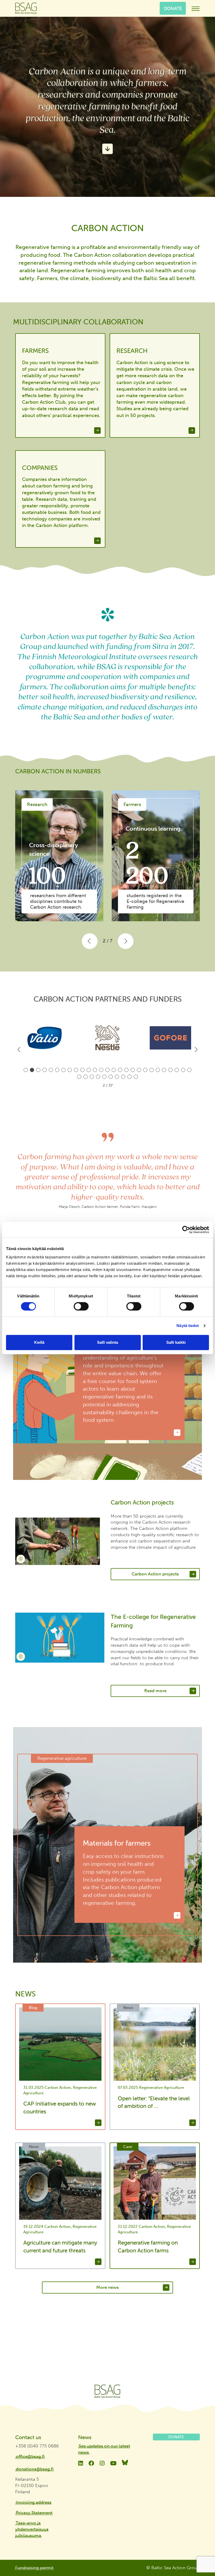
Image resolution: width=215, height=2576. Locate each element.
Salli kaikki (176, 1342)
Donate (173, 8)
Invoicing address (34, 2502)
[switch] (81, 1306)
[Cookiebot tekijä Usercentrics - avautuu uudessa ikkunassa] (186, 1230)
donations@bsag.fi (35, 2469)
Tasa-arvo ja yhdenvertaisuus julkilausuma (32, 2529)
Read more (155, 1691)
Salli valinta (107, 1342)
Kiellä (39, 1342)
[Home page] (107, 2391)
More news (107, 2287)
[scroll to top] (200, 2557)
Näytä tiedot (188, 1326)
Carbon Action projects (155, 1574)
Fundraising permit (34, 2568)
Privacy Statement (34, 2513)
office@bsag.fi (30, 2456)
